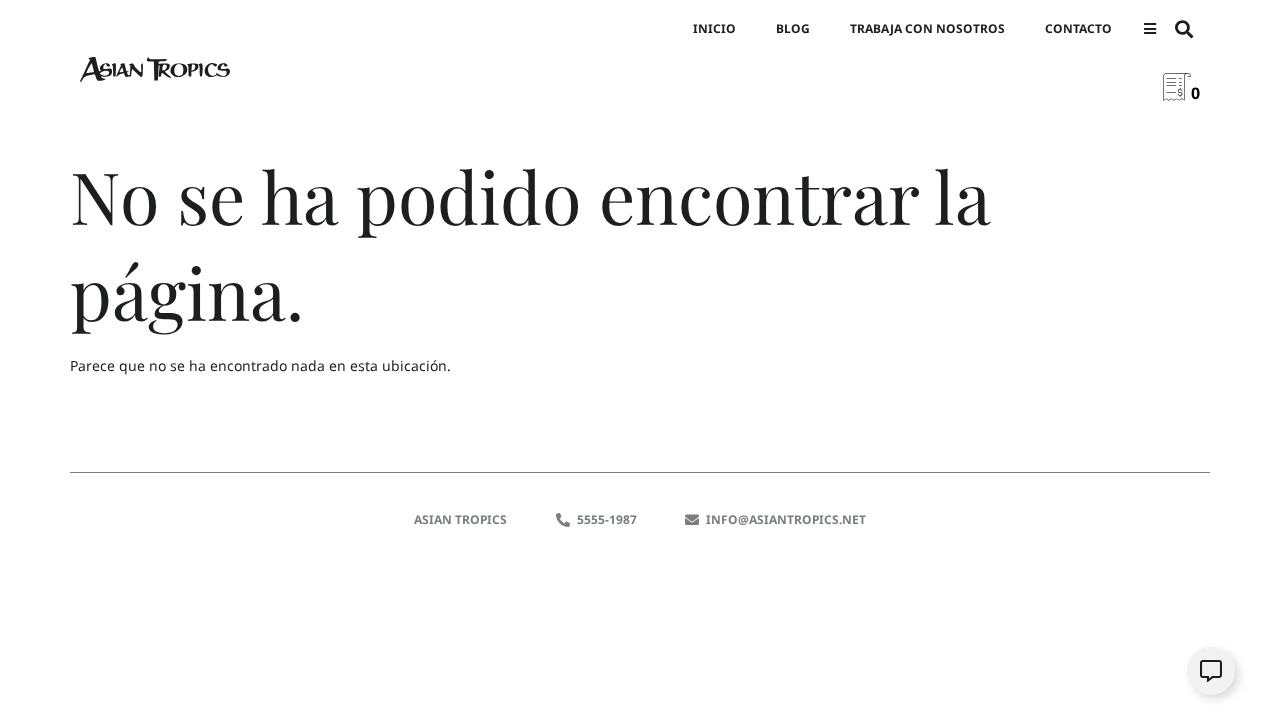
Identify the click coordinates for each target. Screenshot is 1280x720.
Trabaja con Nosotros (927, 28)
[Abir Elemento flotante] (1211, 671)
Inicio (714, 28)
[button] (1149, 29)
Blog (793, 28)
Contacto (1078, 28)
